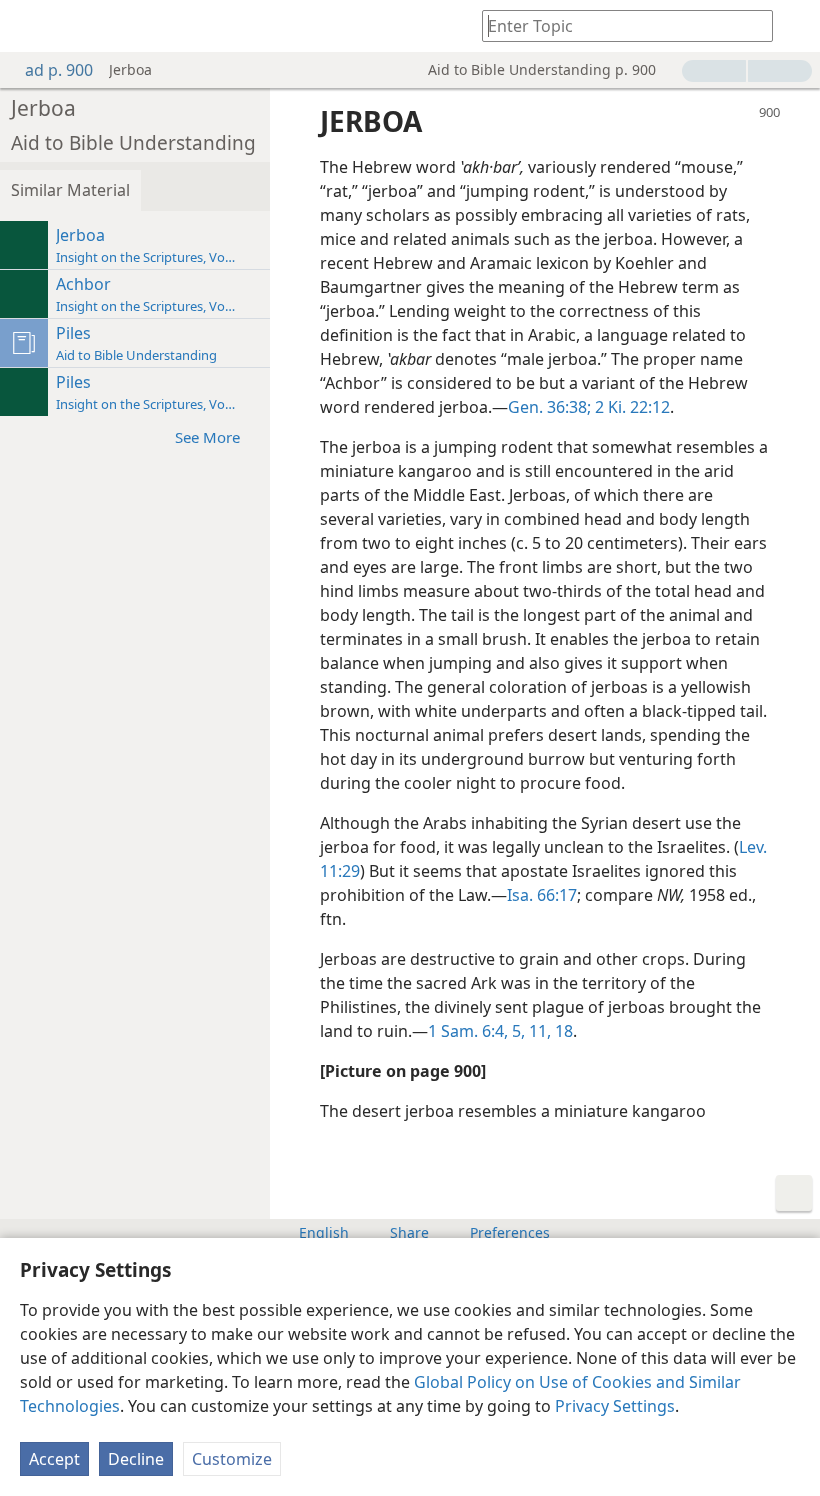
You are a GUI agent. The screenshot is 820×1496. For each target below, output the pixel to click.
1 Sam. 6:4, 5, (476, 1031)
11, (538, 1031)
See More (207, 437)
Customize (232, 1459)
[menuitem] (30, 26)
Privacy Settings (615, 1406)
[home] (30, 26)
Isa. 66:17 (542, 895)
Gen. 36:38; (549, 407)
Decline (136, 1459)
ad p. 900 (59, 70)
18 (562, 1031)
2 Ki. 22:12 (630, 407)
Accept (54, 1459)
